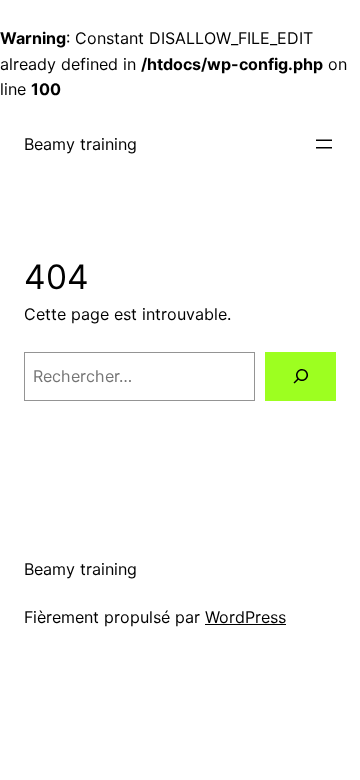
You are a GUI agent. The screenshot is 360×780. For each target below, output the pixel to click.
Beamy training (80, 144)
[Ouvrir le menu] (324, 144)
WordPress (245, 617)
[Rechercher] (300, 376)
